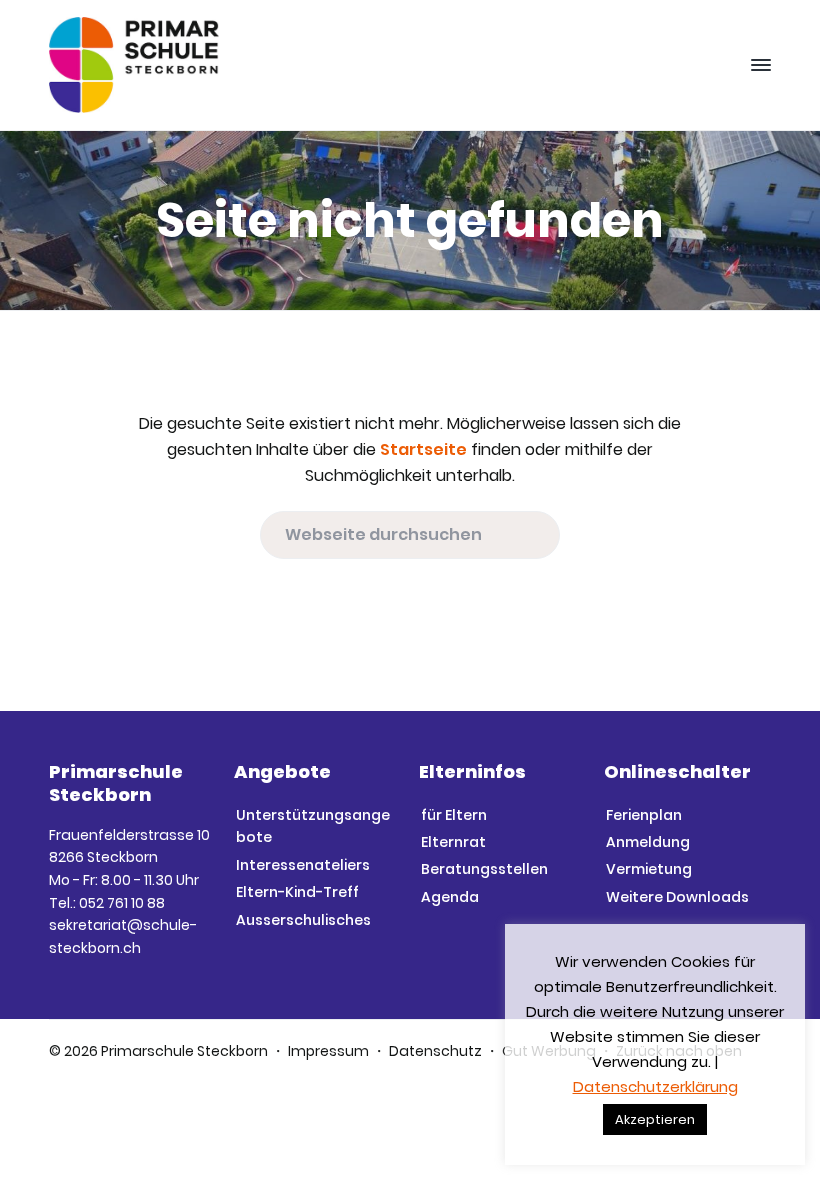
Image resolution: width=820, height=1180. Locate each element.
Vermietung (649, 869)
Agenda (450, 897)
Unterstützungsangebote (313, 826)
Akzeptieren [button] (655, 1119)
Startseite (423, 449)
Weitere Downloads (677, 897)
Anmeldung (648, 842)
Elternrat (453, 842)
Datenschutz (435, 1051)
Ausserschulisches (303, 920)
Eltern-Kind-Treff (297, 892)
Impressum (328, 1051)
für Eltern (454, 815)
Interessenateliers (303, 865)
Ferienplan (644, 815)
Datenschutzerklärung (655, 1086)
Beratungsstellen (484, 869)
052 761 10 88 (122, 903)
